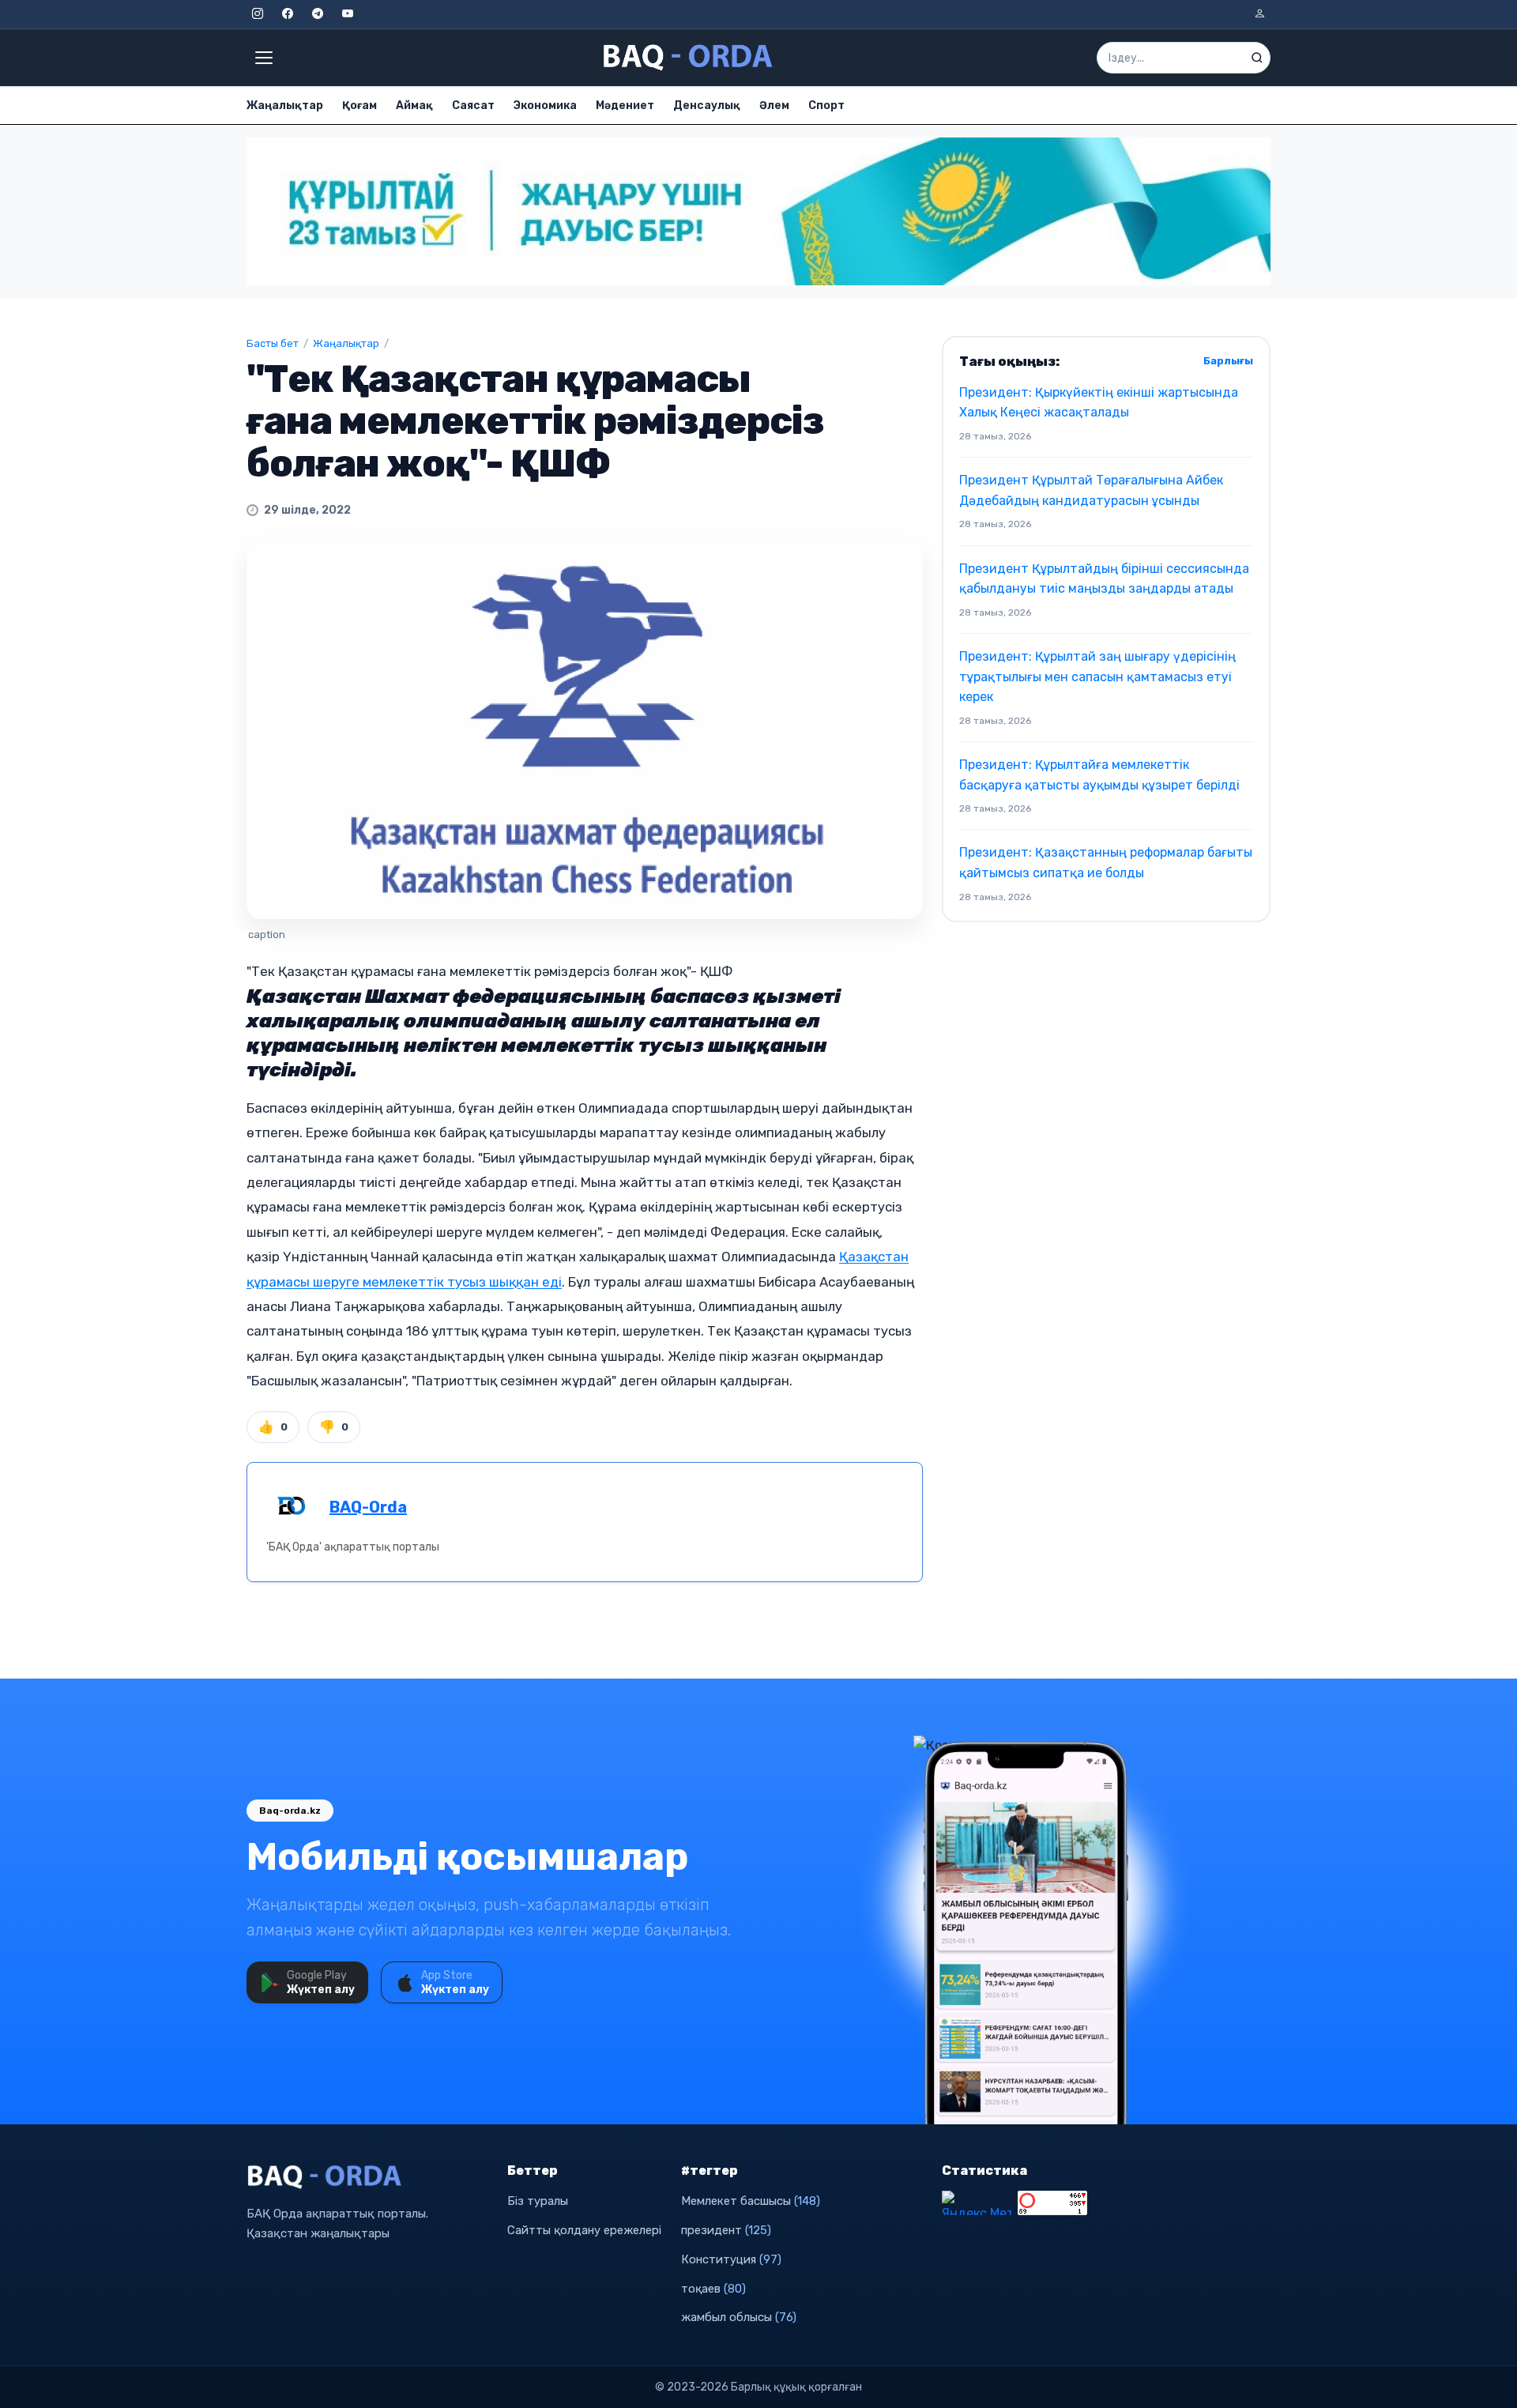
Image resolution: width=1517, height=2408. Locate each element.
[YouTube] (348, 14)
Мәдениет (625, 106)
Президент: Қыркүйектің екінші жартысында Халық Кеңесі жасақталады (1099, 403)
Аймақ (414, 106)
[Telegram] (318, 14)
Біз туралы (538, 2201)
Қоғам (359, 106)
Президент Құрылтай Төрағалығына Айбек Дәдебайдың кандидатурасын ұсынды (1091, 490)
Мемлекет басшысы (751, 2201)
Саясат (473, 106)
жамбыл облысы (739, 2317)
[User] (1259, 14)
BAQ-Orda (368, 1507)
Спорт (826, 106)
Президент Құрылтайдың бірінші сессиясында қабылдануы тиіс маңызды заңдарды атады (1104, 579)
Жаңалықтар (285, 106)
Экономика (545, 106)
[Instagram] (258, 14)
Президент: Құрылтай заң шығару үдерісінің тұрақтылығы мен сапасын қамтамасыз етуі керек (1097, 676)
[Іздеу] (1257, 58)
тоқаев (713, 2289)
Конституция (731, 2259)
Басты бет (273, 343)
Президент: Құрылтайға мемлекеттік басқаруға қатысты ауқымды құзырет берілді (1099, 775)
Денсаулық (707, 106)
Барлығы (1228, 361)
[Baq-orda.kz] (367, 2177)
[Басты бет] (689, 58)
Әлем (774, 106)
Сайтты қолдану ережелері (584, 2230)
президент (726, 2230)
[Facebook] (288, 14)
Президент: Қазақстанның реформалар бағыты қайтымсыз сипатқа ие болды (1106, 863)
